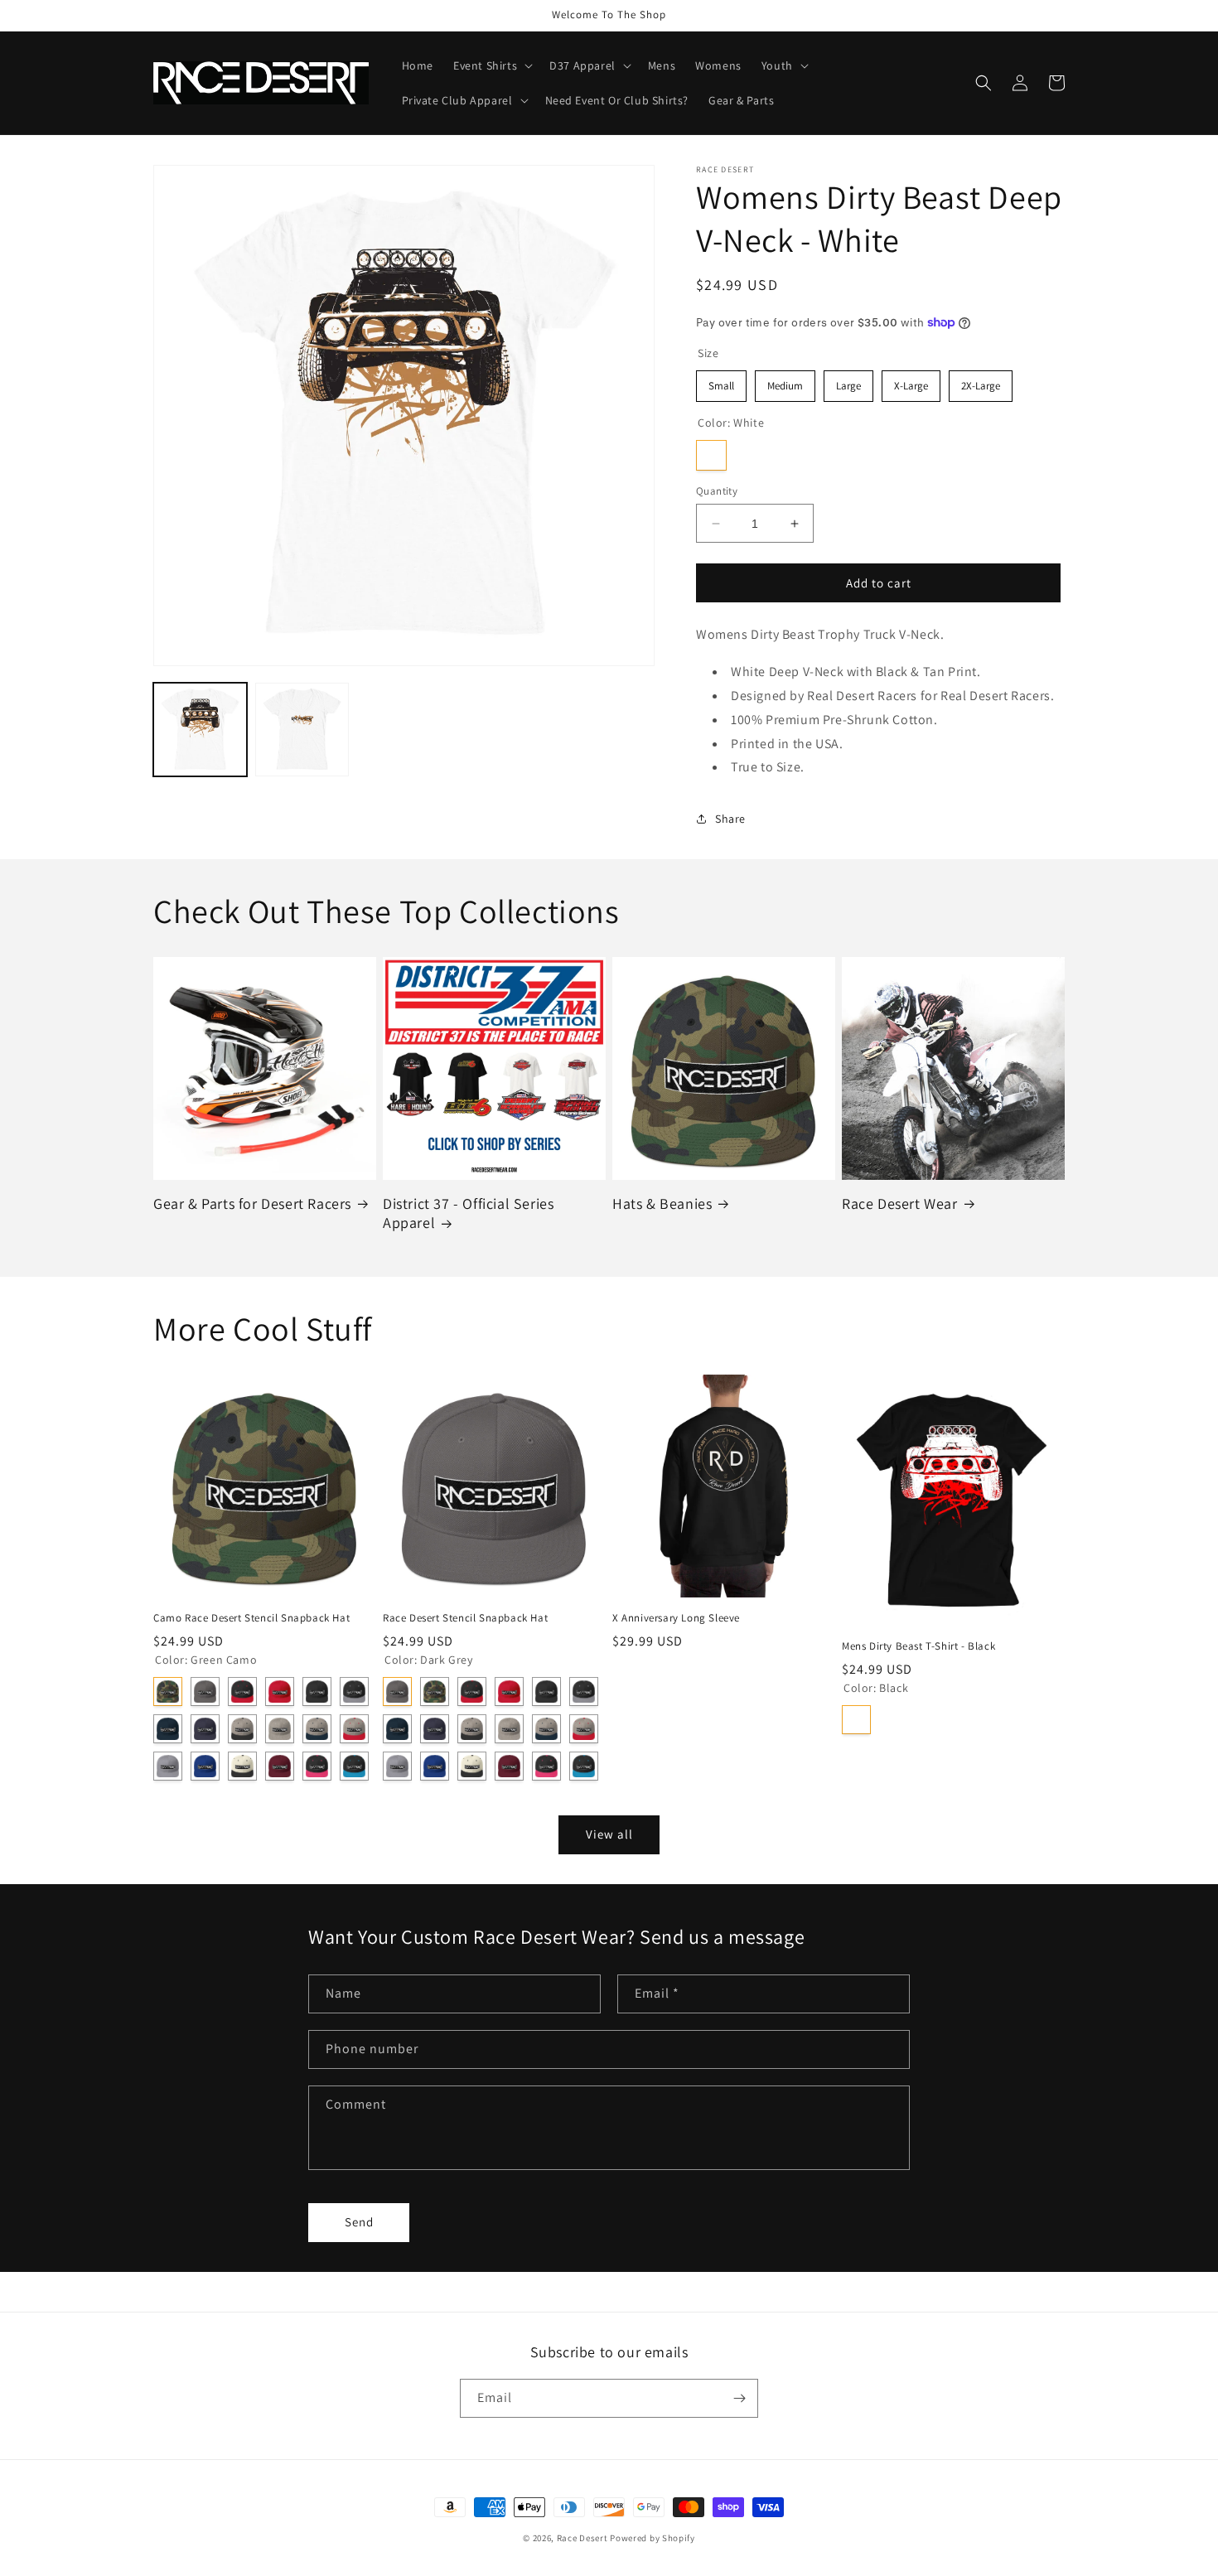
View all (609, 1834)
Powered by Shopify (652, 2538)
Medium (785, 382)
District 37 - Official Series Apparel (468, 1213)
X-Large (911, 382)
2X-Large (981, 382)
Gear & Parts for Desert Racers (252, 1203)
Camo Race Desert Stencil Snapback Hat (251, 1618)
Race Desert (582, 2538)
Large (849, 382)
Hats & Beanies (662, 1203)
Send (359, 2222)
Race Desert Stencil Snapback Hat (465, 1618)
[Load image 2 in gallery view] (302, 730)
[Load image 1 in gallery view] (200, 730)
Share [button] (730, 819)
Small (722, 382)
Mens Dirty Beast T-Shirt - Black (918, 1646)
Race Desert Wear (900, 1203)
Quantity (717, 491)
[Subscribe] (739, 2398)
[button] (491, 65)
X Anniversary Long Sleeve (676, 1618)
